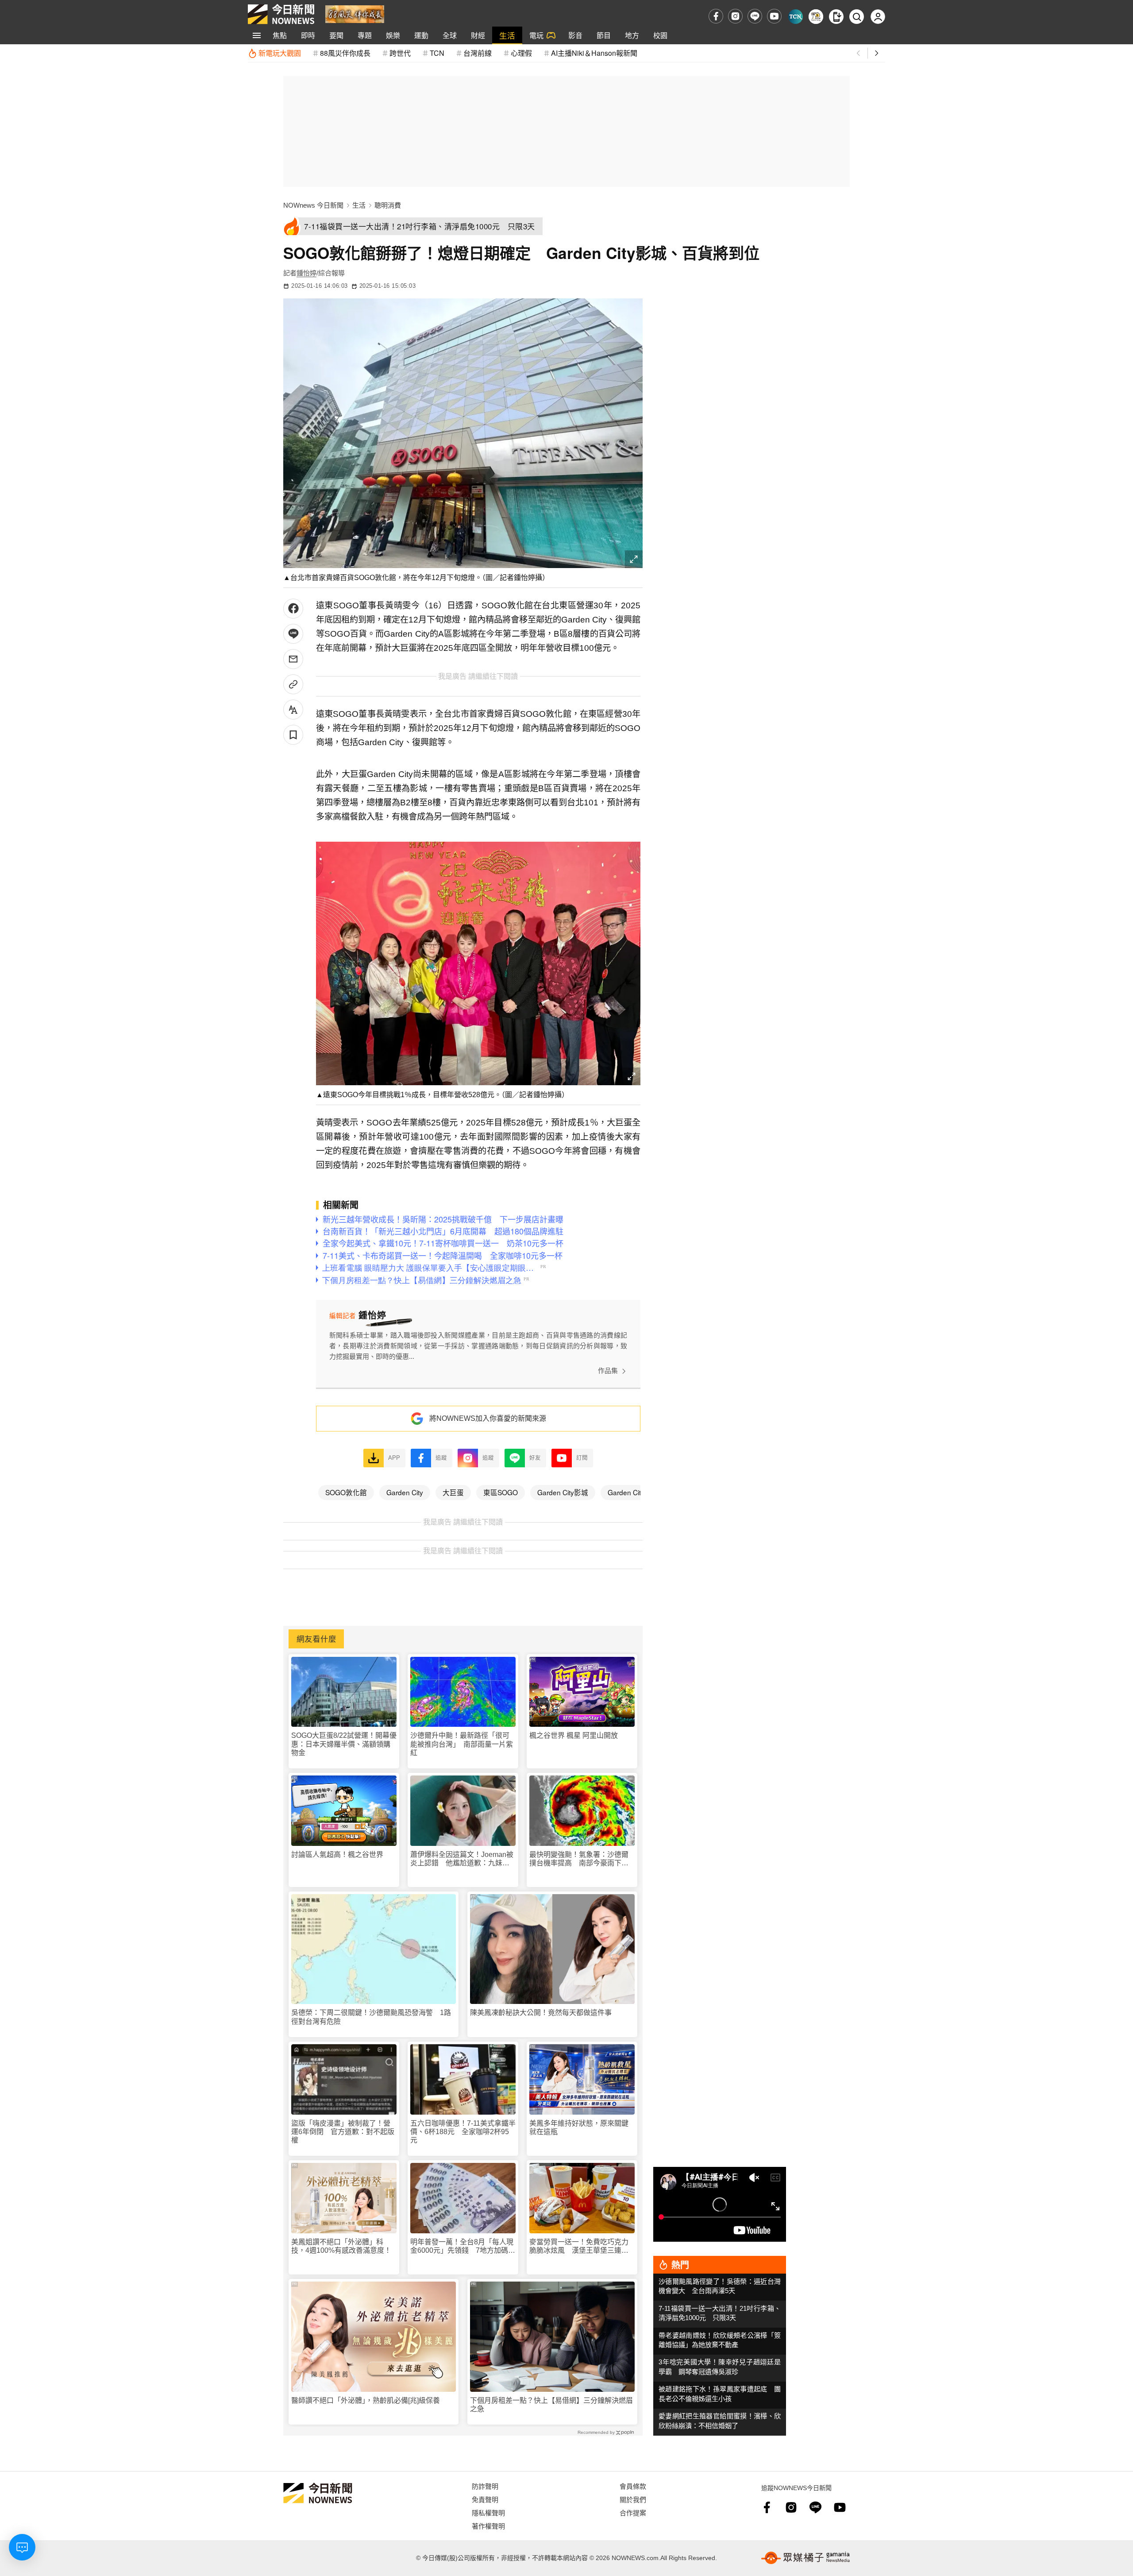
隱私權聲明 (488, 2512)
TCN (437, 53)
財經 (478, 35)
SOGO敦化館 (346, 1492)
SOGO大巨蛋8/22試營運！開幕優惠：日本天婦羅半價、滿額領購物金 (344, 1744)
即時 (308, 35)
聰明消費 (388, 205)
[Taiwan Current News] (796, 17)
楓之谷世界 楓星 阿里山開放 (574, 1735)
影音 (575, 35)
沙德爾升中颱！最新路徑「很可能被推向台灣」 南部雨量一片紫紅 (462, 1744)
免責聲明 (485, 2499)
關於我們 (633, 2499)
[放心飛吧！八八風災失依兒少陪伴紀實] (355, 14)
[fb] (716, 16)
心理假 (521, 53)
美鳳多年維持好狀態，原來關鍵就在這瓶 (579, 2127)
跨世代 (400, 53)
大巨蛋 (453, 1492)
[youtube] (774, 16)
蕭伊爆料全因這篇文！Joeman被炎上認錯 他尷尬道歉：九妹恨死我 (462, 1859)
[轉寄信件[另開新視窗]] (293, 659)
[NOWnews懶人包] (816, 17)
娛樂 (393, 35)
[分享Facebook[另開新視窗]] (293, 609)
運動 (421, 35)
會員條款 (633, 2486)
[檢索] (857, 17)
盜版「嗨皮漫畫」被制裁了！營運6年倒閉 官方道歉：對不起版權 (343, 2132)
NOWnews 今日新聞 (313, 205)
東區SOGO (501, 1492)
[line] (755, 16)
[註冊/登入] (878, 17)
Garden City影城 (563, 1492)
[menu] (257, 35)
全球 (450, 35)
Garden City (405, 1492)
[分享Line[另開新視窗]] (293, 634)
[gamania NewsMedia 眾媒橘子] (805, 2558)
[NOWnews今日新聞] (281, 14)
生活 (507, 35)
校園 (660, 35)
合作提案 (633, 2512)
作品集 (608, 1371)
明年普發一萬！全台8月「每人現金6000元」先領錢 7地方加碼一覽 (463, 2246)
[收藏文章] (293, 735)
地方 (632, 35)
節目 (604, 35)
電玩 (536, 35)
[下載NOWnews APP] (836, 17)
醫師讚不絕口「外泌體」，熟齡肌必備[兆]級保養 (366, 2400)
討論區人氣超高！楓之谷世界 (337, 1855)
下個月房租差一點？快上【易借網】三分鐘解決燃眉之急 (551, 2405)
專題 (365, 35)
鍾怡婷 (306, 273)
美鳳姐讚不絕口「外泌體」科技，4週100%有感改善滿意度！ (341, 2246)
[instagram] (735, 16)
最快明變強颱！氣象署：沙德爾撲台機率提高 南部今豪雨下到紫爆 (579, 1859)
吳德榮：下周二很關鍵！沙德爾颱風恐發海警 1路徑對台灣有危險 (371, 2017)
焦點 (280, 35)
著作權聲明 (488, 2526)
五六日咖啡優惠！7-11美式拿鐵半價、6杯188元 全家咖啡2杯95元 (463, 2132)
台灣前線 (478, 53)
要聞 (336, 35)
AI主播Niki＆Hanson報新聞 (594, 53)
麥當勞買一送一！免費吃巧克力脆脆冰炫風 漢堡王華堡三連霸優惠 (579, 2246)
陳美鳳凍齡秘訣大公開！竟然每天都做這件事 (541, 2013)
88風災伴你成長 (345, 53)
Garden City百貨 (633, 1492)
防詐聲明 (485, 2486)
